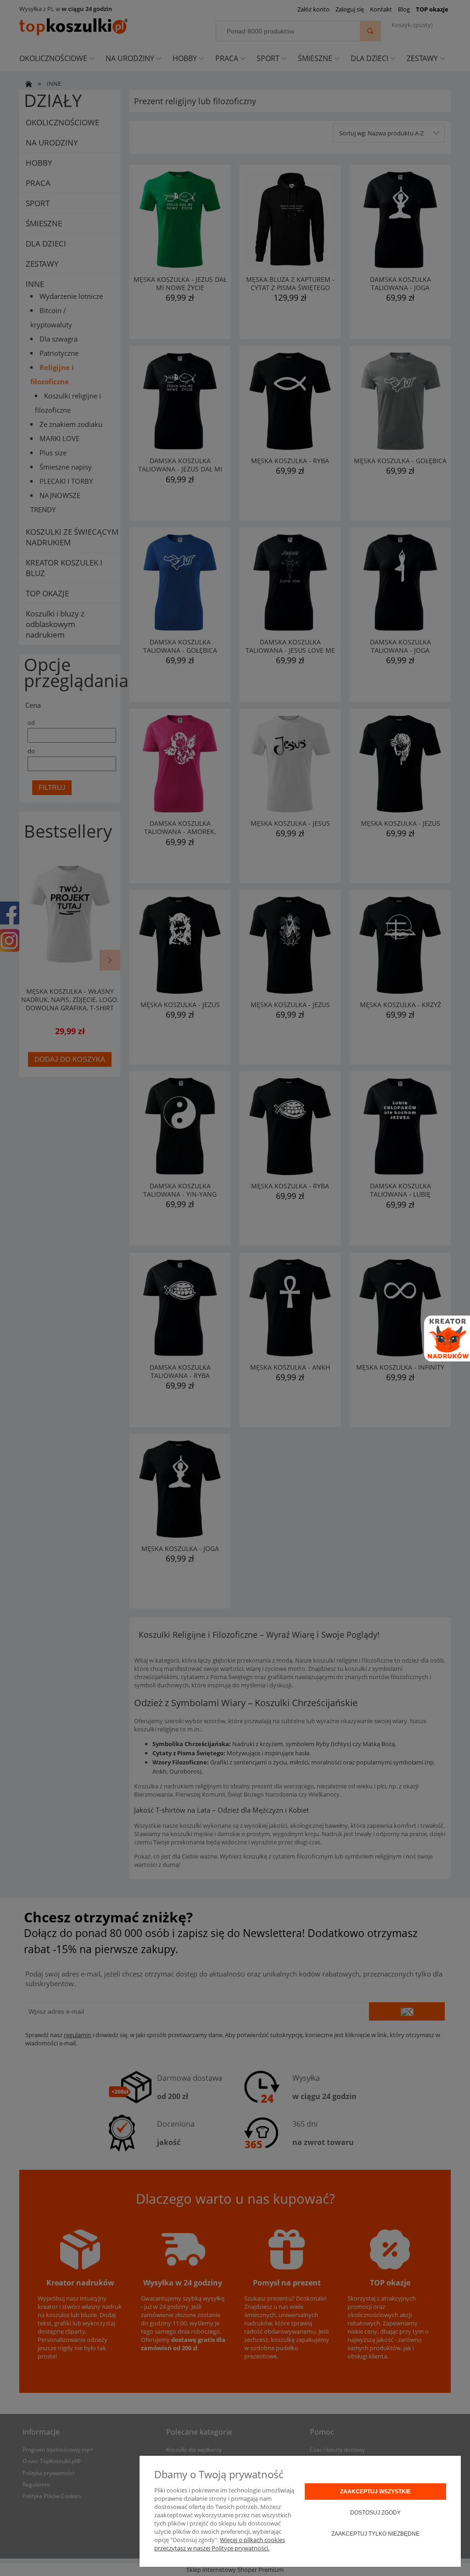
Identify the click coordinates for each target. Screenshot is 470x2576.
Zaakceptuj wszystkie (375, 2492)
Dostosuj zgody (375, 2513)
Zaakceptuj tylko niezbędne (375, 2534)
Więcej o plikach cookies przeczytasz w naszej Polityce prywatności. (220, 2544)
